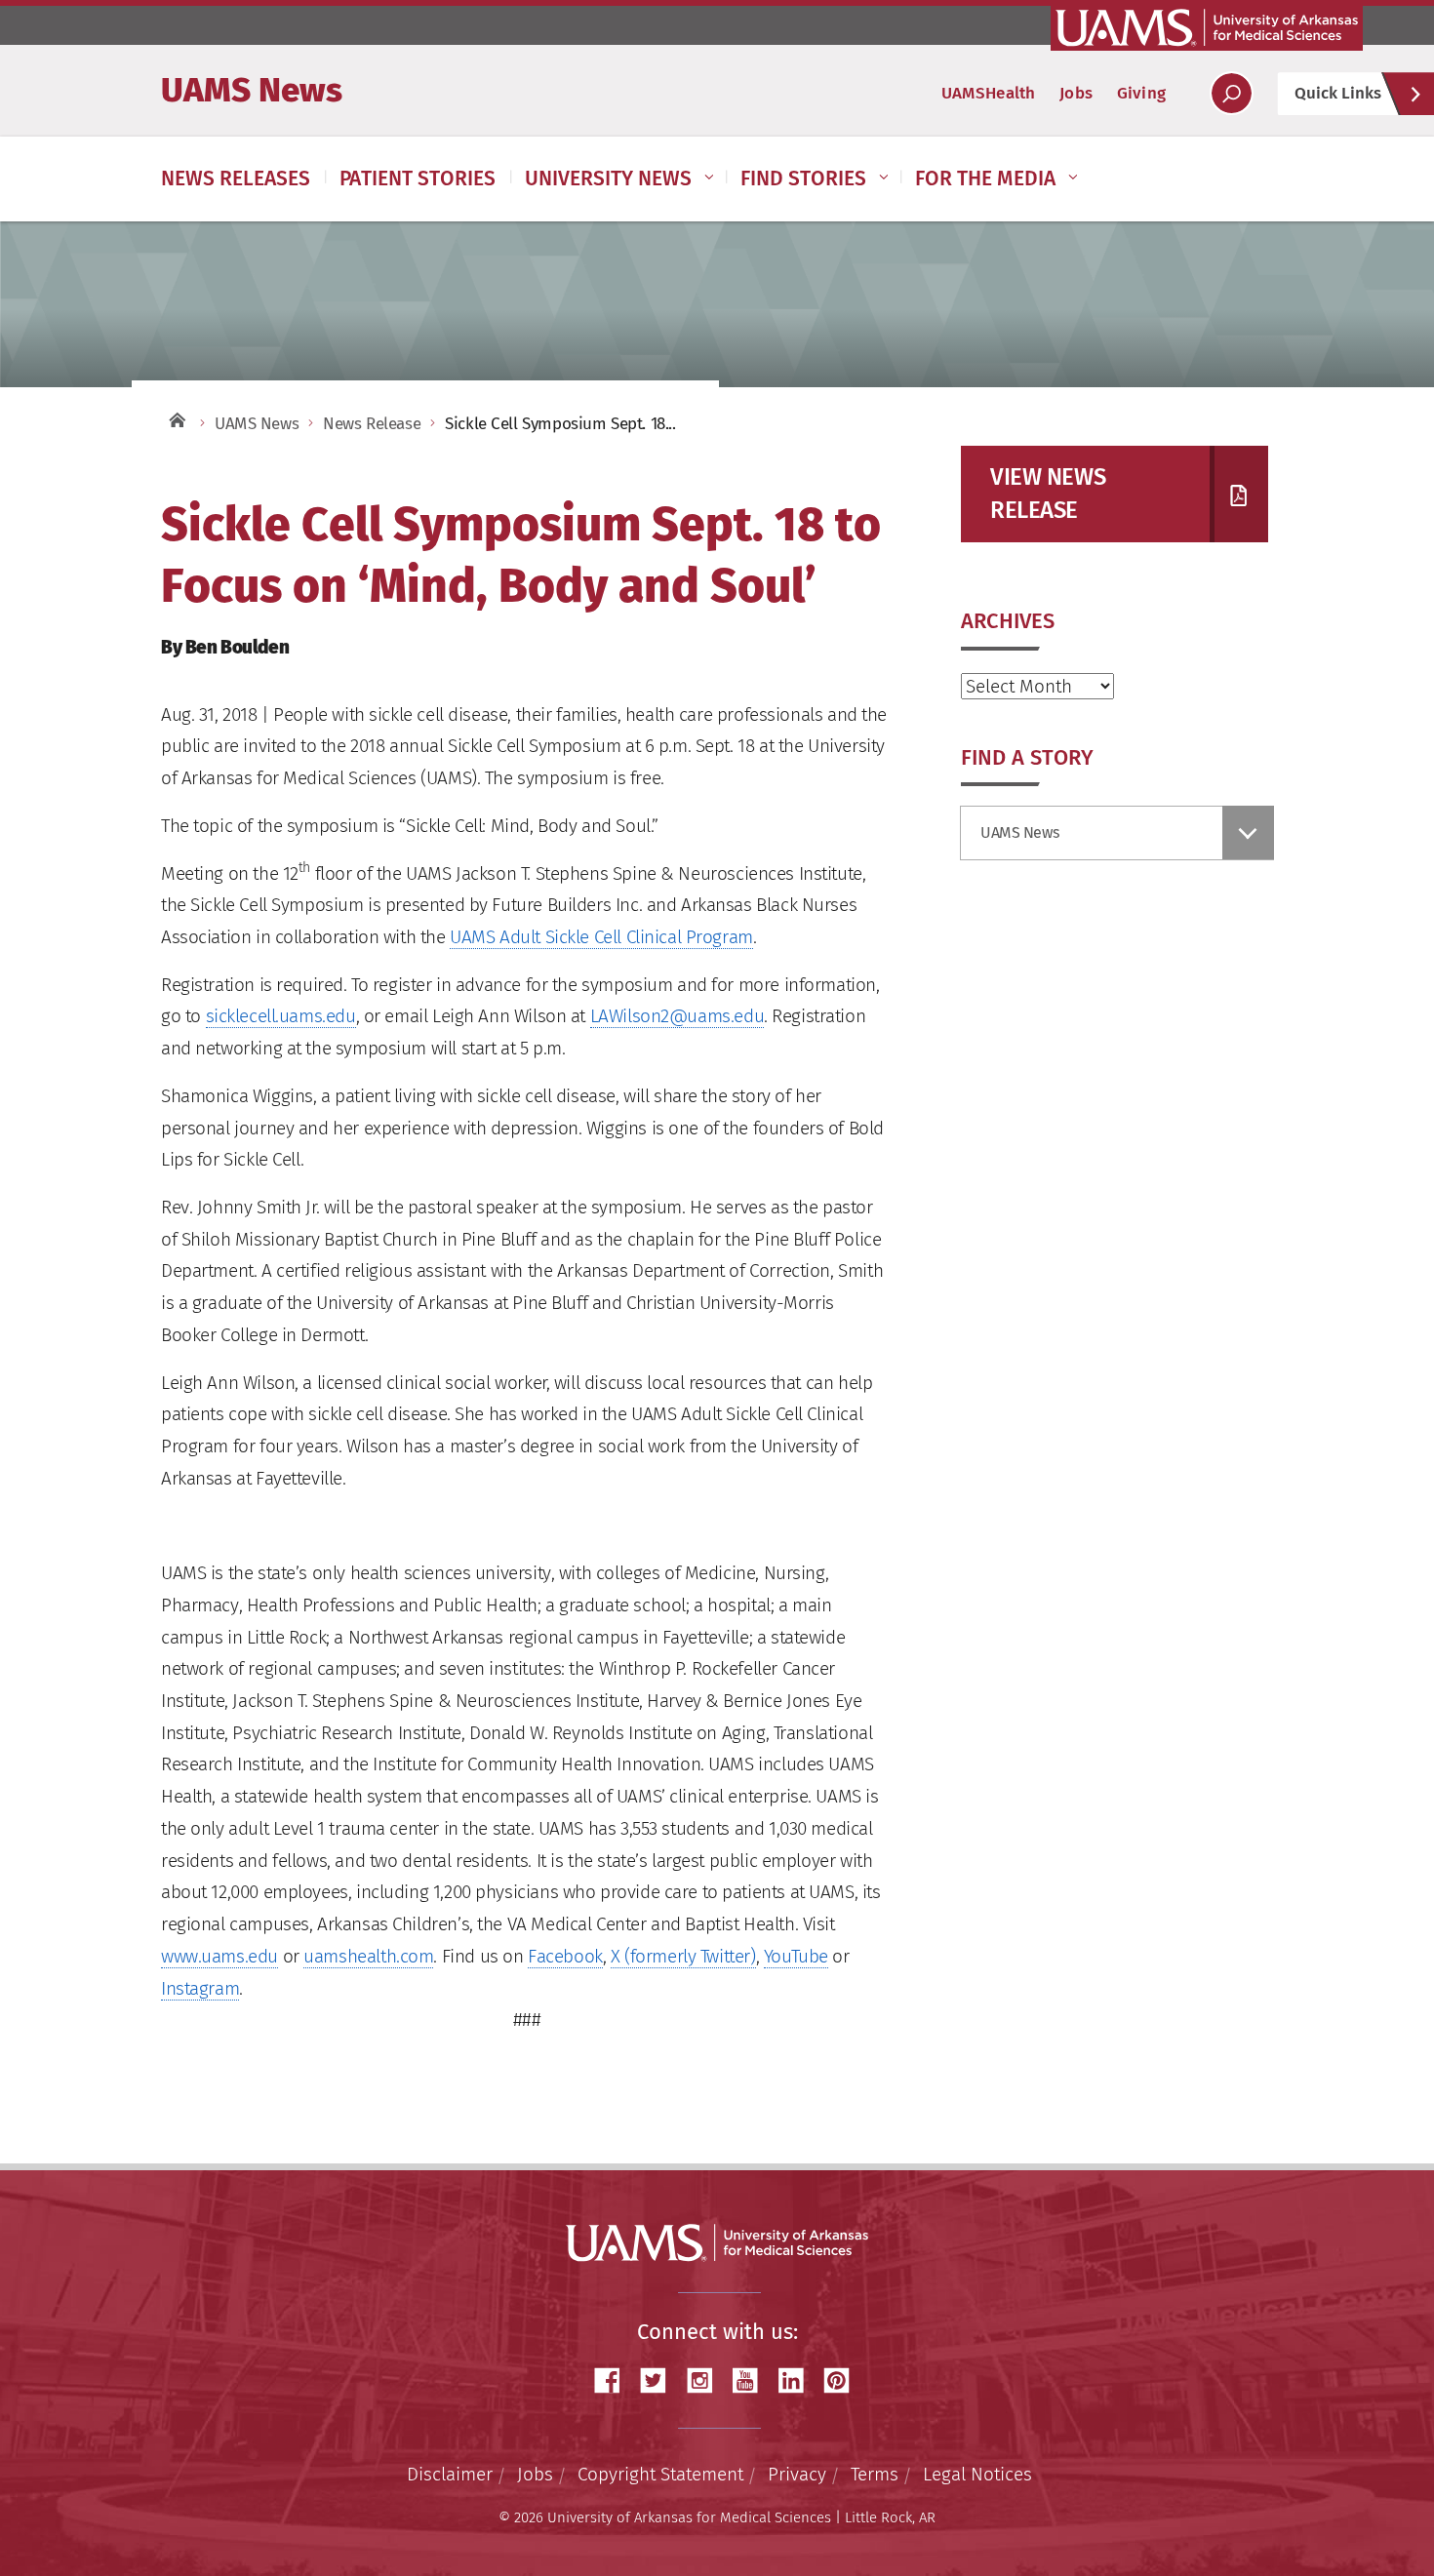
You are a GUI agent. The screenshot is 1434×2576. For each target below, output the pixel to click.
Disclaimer (450, 2474)
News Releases (236, 178)
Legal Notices (977, 2474)
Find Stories (803, 178)
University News (608, 178)
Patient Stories (418, 178)
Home (176, 419)
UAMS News (252, 90)
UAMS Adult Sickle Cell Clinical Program (601, 937)
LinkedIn (798, 2380)
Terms (875, 2474)
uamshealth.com (368, 1956)
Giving (1141, 93)
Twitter (660, 2380)
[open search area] (1232, 93)
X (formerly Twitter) (683, 1956)
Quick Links (1338, 93)
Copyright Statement (660, 2474)
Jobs (1076, 93)
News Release (372, 424)
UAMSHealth (989, 93)
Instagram (200, 1988)
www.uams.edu (219, 1956)
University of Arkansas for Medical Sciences (1207, 27)
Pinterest (844, 2380)
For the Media (985, 178)
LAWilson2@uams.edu (677, 1016)
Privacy (797, 2474)
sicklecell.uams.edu (281, 1016)
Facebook (565, 1956)
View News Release (1048, 494)
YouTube (796, 1956)
